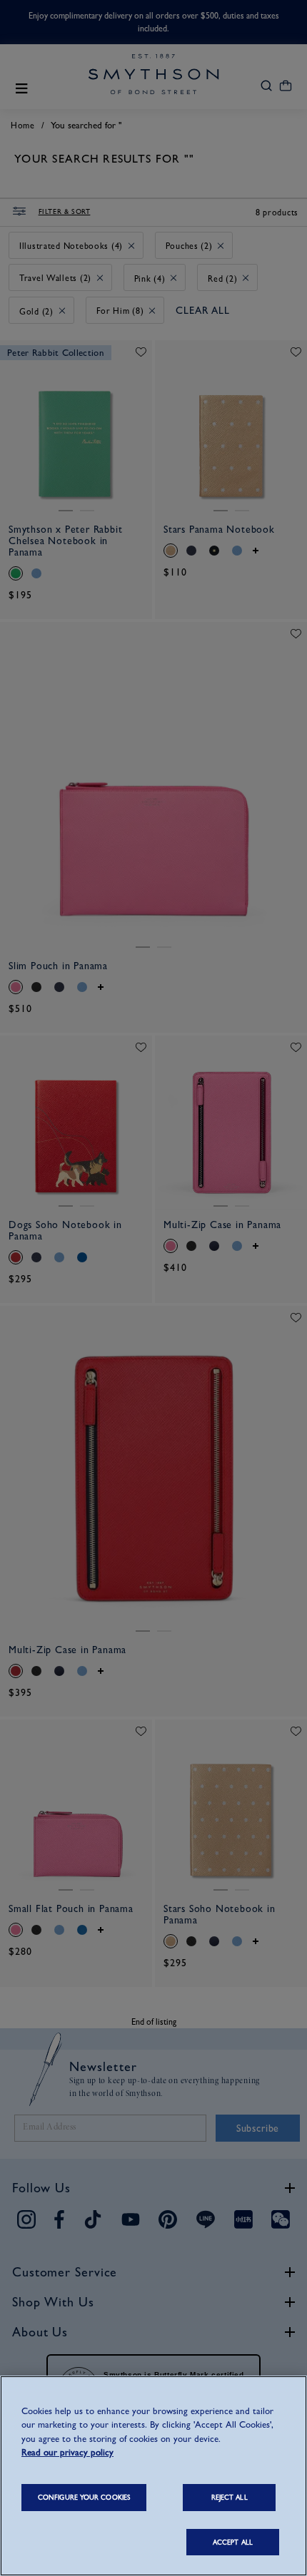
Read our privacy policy (67, 2452)
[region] (153, 2476)
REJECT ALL (230, 2497)
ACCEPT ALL (233, 2542)
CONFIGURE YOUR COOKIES (84, 2497)
